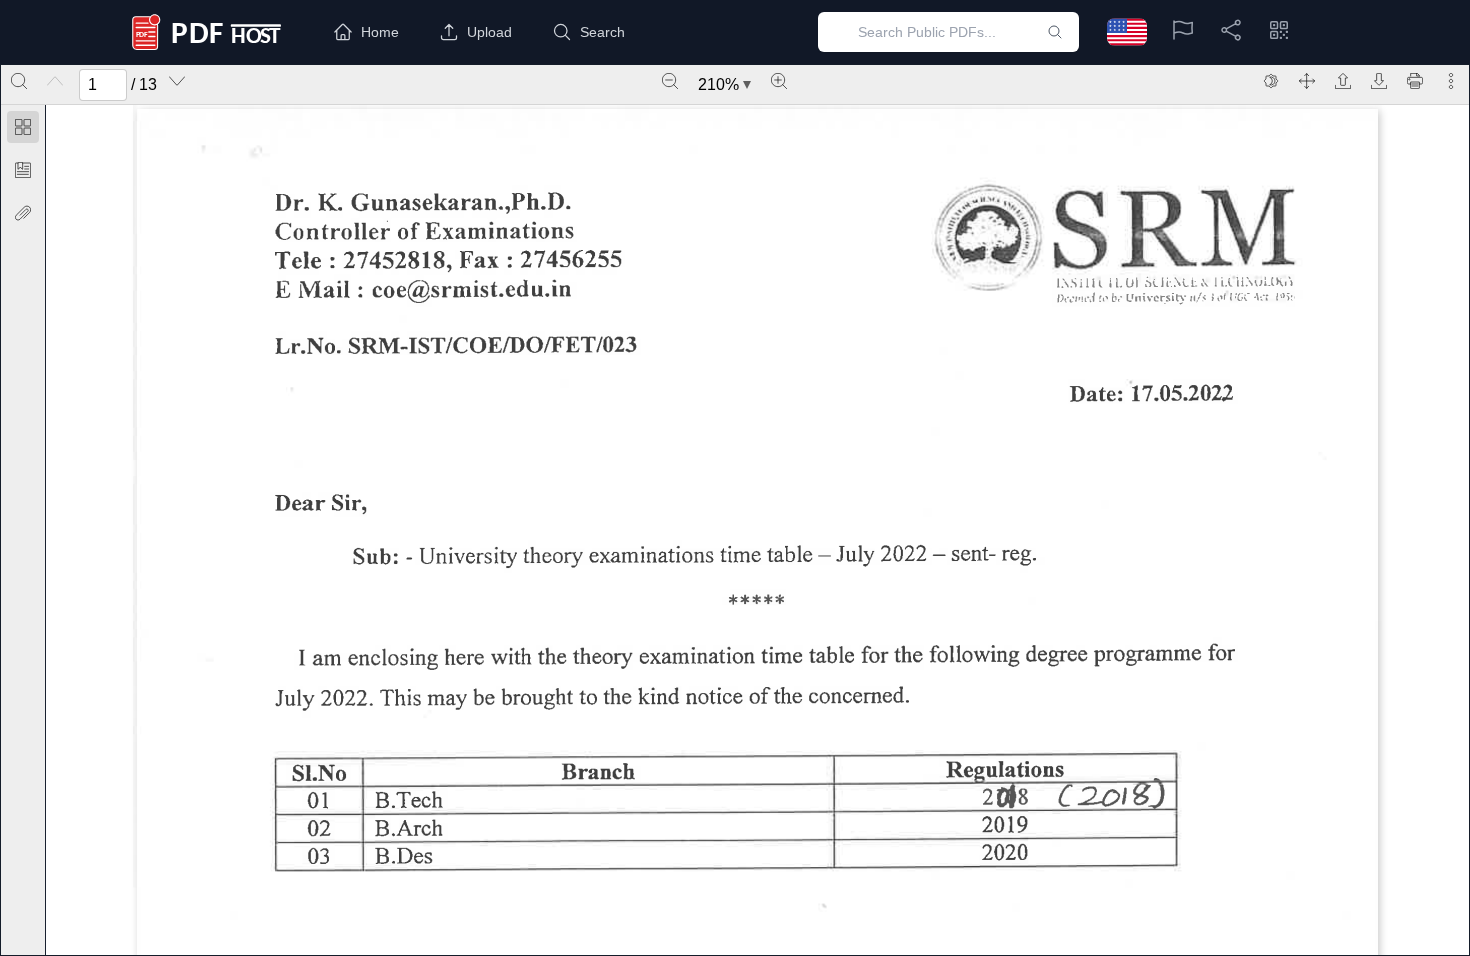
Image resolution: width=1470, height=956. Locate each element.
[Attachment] (23, 213)
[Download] (1379, 81)
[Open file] (1343, 81)
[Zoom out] (670, 81)
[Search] (19, 81)
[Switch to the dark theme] (1271, 81)
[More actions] (1451, 81)
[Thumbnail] (23, 127)
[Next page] (177, 81)
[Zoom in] (779, 81)
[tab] (23, 130)
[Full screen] (1307, 81)
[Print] (1415, 81)
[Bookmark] (23, 170)
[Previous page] (55, 81)
